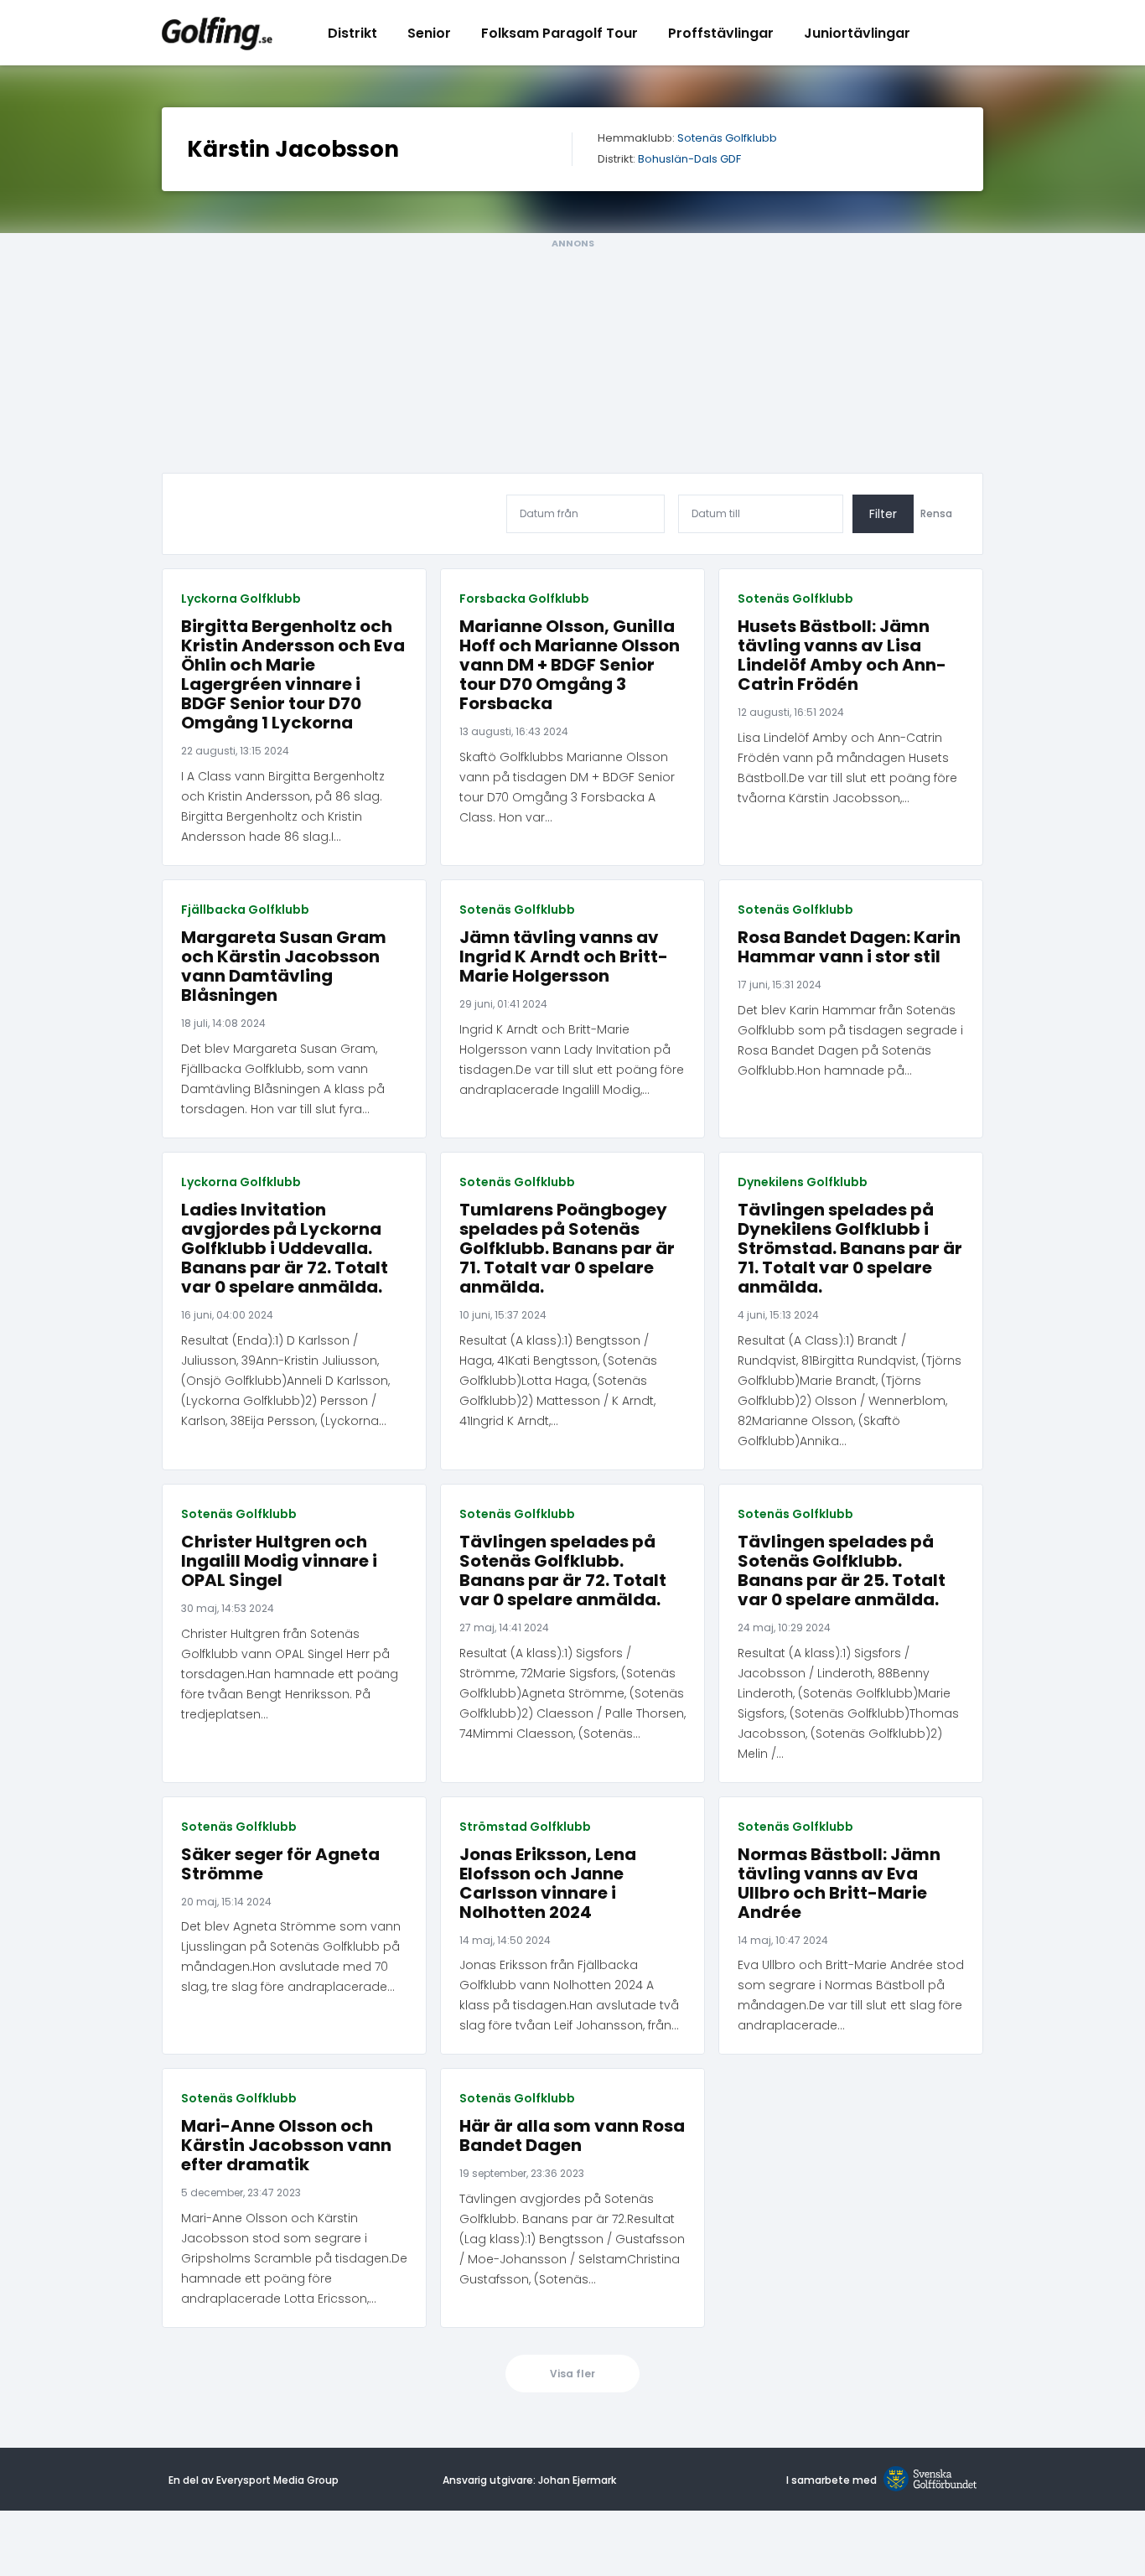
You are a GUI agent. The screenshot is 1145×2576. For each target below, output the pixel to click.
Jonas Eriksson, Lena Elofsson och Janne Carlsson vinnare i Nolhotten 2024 (548, 1884)
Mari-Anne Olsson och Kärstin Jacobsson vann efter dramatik (286, 2146)
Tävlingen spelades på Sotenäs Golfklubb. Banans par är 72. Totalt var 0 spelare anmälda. (563, 1571)
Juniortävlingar (857, 33)
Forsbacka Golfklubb (524, 599)
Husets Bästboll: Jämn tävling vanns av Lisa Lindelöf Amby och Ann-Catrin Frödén (842, 656)
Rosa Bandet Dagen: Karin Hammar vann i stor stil (849, 947)
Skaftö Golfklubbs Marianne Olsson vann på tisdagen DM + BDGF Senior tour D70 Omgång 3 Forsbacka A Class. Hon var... (567, 787)
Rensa (936, 514)
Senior (429, 33)
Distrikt (352, 33)
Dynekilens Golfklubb (803, 1182)
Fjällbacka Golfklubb (245, 910)
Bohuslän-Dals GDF (689, 160)
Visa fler (572, 2374)
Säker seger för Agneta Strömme (280, 1864)
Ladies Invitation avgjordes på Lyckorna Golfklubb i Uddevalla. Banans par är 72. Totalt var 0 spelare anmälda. (285, 1249)
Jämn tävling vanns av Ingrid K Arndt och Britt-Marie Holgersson (564, 957)
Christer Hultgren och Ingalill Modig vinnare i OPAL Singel (279, 1561)
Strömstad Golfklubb (525, 1827)
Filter (883, 514)
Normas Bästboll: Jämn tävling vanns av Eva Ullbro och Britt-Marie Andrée (839, 1884)
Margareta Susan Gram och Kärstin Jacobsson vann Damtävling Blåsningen (284, 967)
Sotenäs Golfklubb (727, 139)
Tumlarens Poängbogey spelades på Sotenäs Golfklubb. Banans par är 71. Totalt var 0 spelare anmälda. (567, 1249)
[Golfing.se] (217, 33)
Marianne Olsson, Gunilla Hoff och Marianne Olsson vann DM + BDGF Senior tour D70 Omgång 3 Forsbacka (570, 665)
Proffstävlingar (721, 33)
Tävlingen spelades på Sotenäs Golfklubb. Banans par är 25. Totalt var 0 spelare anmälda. (842, 1571)
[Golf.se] (927, 2480)
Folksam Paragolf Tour (560, 33)
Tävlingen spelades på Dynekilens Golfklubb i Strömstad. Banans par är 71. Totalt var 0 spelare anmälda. (850, 1249)
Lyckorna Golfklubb (241, 599)
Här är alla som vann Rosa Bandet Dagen (572, 2136)
